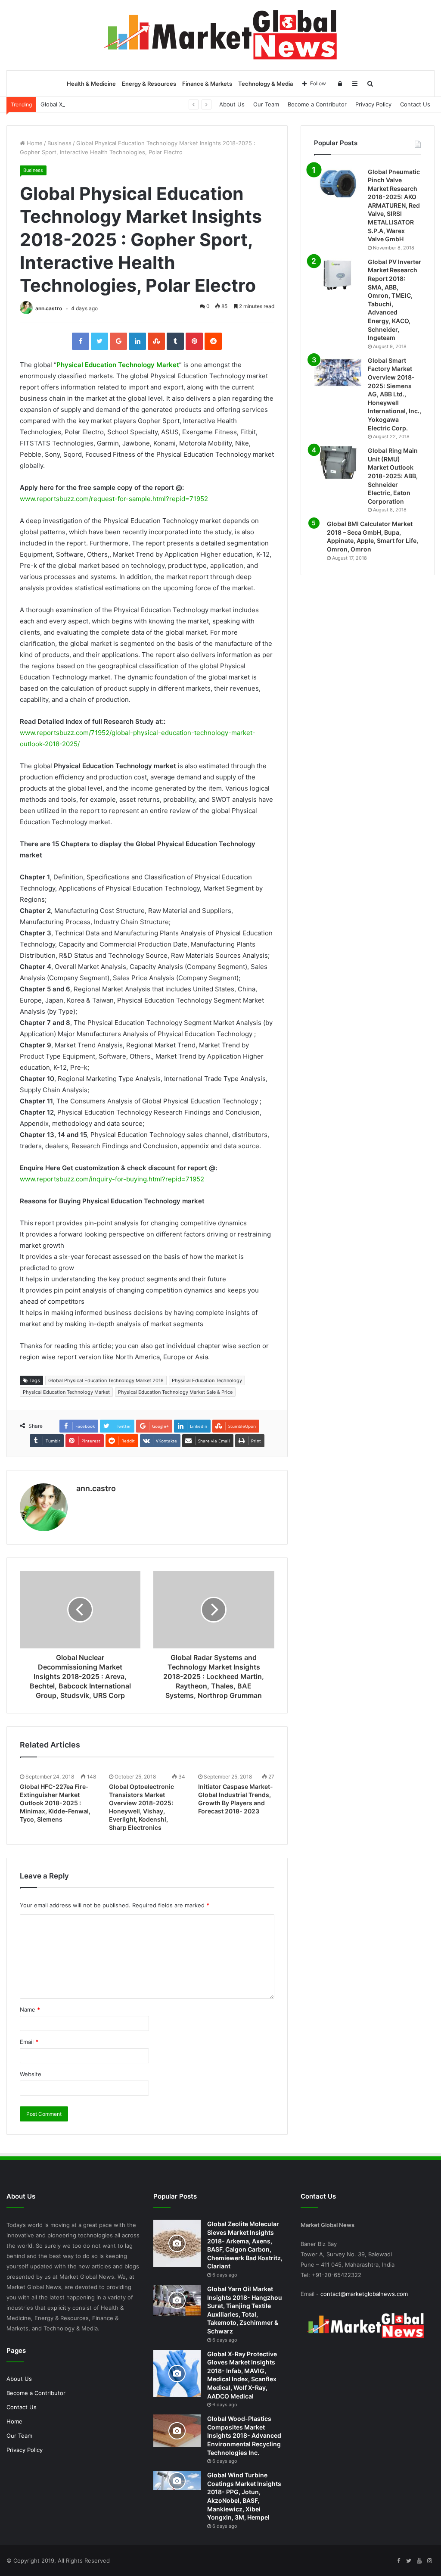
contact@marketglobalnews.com (364, 2294)
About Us (232, 104)
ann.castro (49, 308)
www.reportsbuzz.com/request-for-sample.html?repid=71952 (114, 499)
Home (34, 143)
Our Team (266, 104)
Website (31, 2074)
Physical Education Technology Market (118, 365)
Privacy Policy (373, 104)
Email (29, 2042)
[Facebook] (398, 2561)
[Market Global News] (220, 35)
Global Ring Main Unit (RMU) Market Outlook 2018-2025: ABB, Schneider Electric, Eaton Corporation (393, 476)
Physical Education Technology (207, 1380)
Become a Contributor (317, 104)
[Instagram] (429, 2561)
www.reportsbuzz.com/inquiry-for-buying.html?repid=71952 (112, 1179)
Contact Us (415, 104)
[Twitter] (409, 2561)
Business (59, 143)
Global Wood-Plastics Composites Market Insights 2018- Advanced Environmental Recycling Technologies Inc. (244, 2435)
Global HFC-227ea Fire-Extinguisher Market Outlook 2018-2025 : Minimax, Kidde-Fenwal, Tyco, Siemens (55, 1803)
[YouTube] (419, 2561)
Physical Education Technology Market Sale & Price (175, 1392)
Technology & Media (266, 84)
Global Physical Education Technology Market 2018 (106, 1380)
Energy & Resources (149, 84)
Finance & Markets (207, 84)
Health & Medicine (91, 84)
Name (30, 2009)
